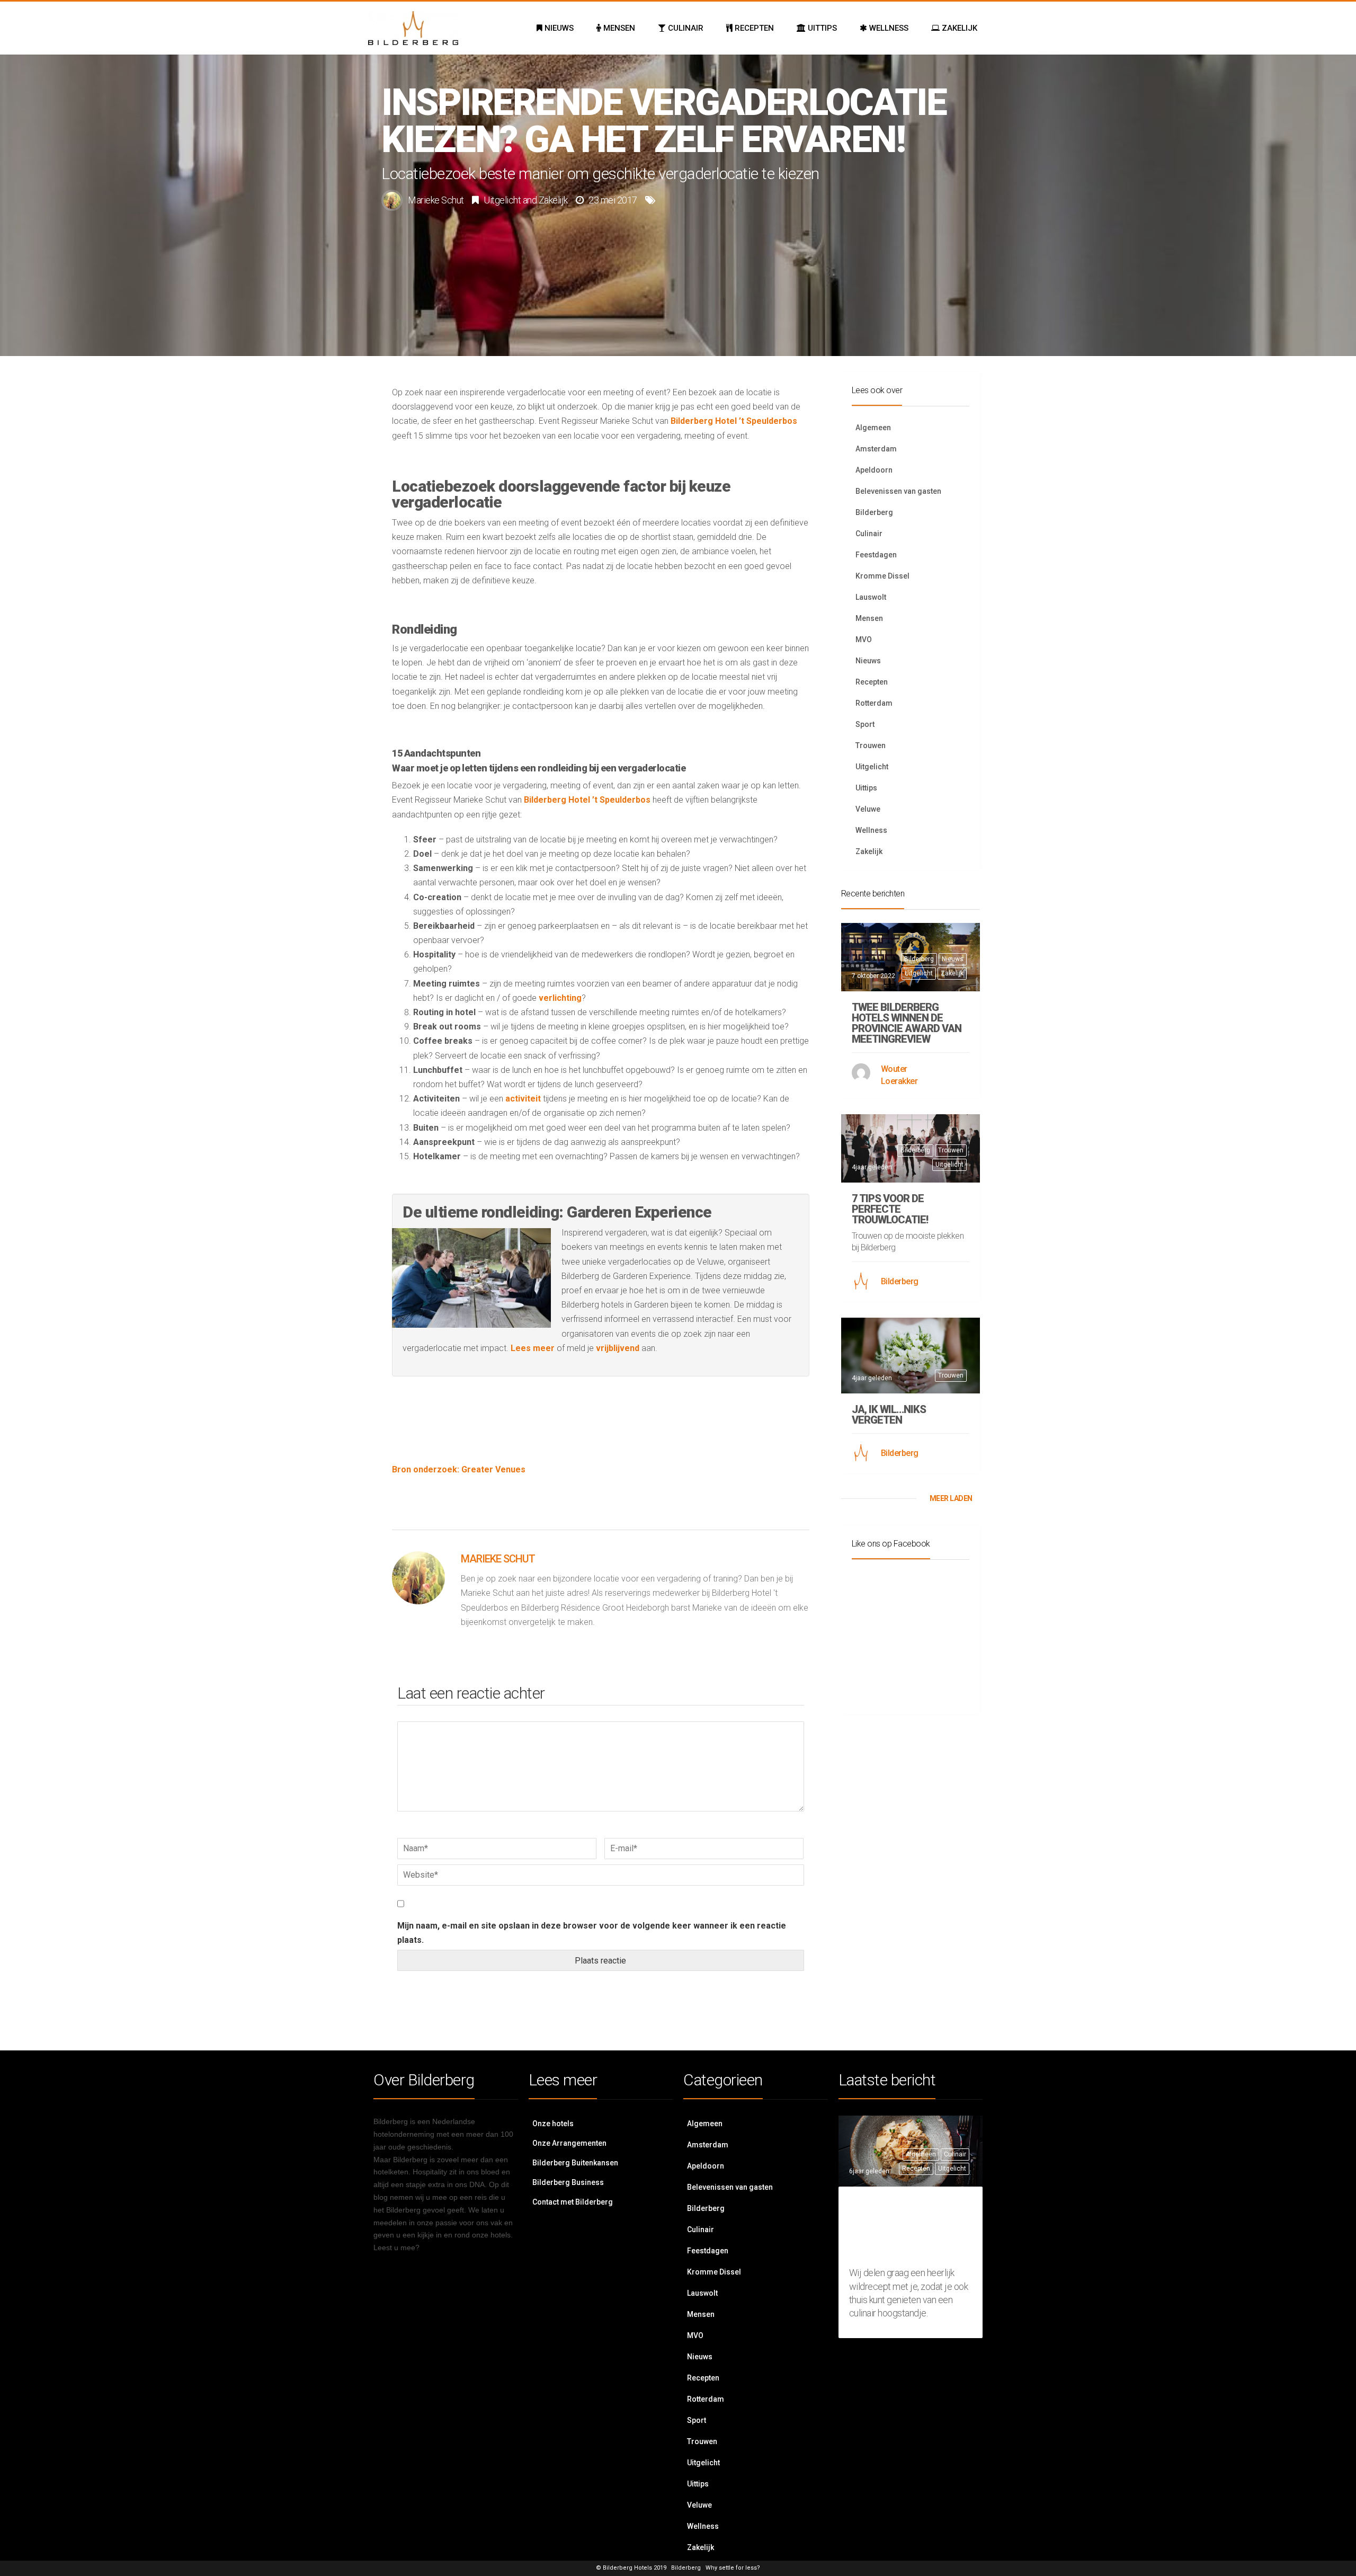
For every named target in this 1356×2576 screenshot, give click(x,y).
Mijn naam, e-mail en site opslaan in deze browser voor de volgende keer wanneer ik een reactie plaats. (592, 1933)
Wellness (871, 830)
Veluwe (868, 809)
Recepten (872, 682)
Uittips (866, 788)
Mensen (869, 618)
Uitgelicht (502, 200)
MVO (864, 639)
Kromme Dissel (882, 576)
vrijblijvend (618, 1348)
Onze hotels (553, 2124)
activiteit (524, 1099)
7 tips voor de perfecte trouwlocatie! (890, 1209)
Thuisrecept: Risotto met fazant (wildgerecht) (906, 2229)
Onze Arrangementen (569, 2143)
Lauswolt (871, 597)
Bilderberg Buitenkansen (575, 2163)
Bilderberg (874, 512)
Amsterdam (876, 449)
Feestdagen (876, 555)
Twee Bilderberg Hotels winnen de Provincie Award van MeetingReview (907, 1023)
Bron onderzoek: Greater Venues (459, 1469)
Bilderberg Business (568, 2182)
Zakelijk (553, 200)
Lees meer (533, 1348)
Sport (865, 724)
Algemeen (873, 428)
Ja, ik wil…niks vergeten (889, 1415)
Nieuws (868, 661)
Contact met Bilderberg (573, 2202)
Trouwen (871, 745)
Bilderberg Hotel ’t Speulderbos (734, 421)
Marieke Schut (436, 200)
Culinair (869, 534)
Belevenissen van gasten (898, 491)
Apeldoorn (874, 470)
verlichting (560, 998)
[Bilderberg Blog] (413, 28)
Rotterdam (874, 703)
